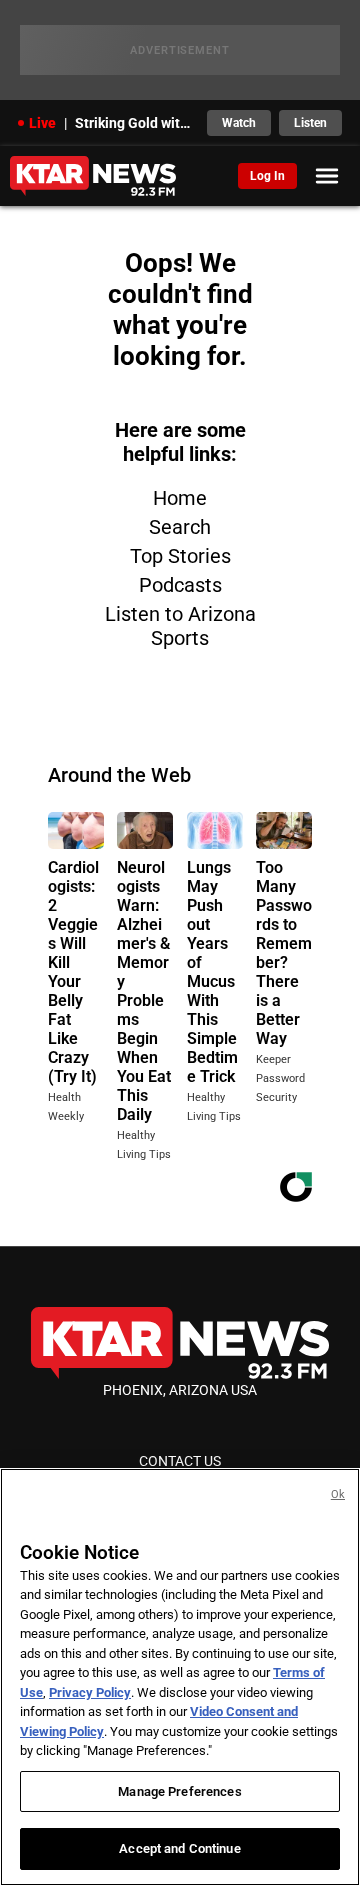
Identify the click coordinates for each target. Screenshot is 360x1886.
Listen (310, 123)
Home (180, 498)
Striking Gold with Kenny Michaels (135, 123)
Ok (338, 1494)
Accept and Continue (179, 1848)
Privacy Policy (90, 1692)
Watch (239, 123)
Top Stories (180, 556)
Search (180, 527)
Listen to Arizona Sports (180, 626)
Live (42, 123)
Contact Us (180, 1461)
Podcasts (180, 585)
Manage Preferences (179, 1791)
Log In (267, 176)
